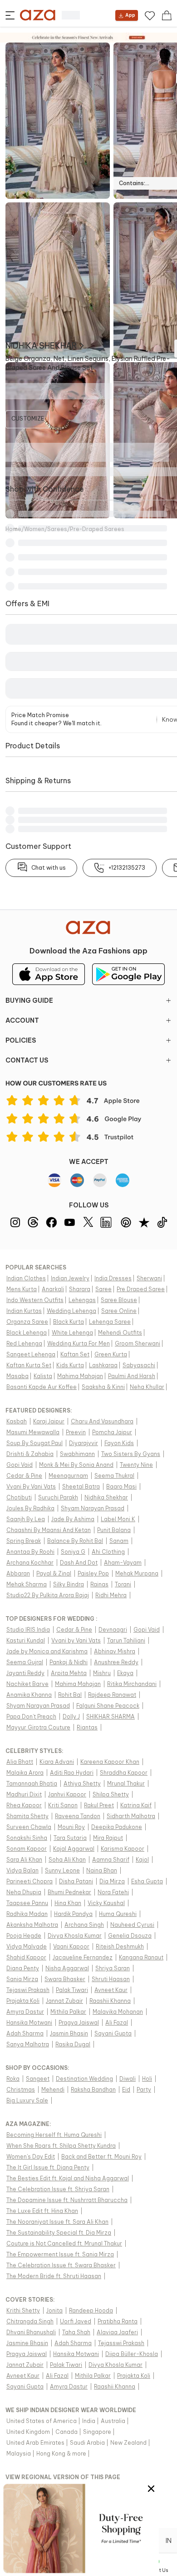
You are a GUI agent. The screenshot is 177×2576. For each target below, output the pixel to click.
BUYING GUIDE (29, 1001)
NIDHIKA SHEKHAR (41, 346)
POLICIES (21, 1040)
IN (169, 2541)
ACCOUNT (22, 1020)
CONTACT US (27, 1060)
